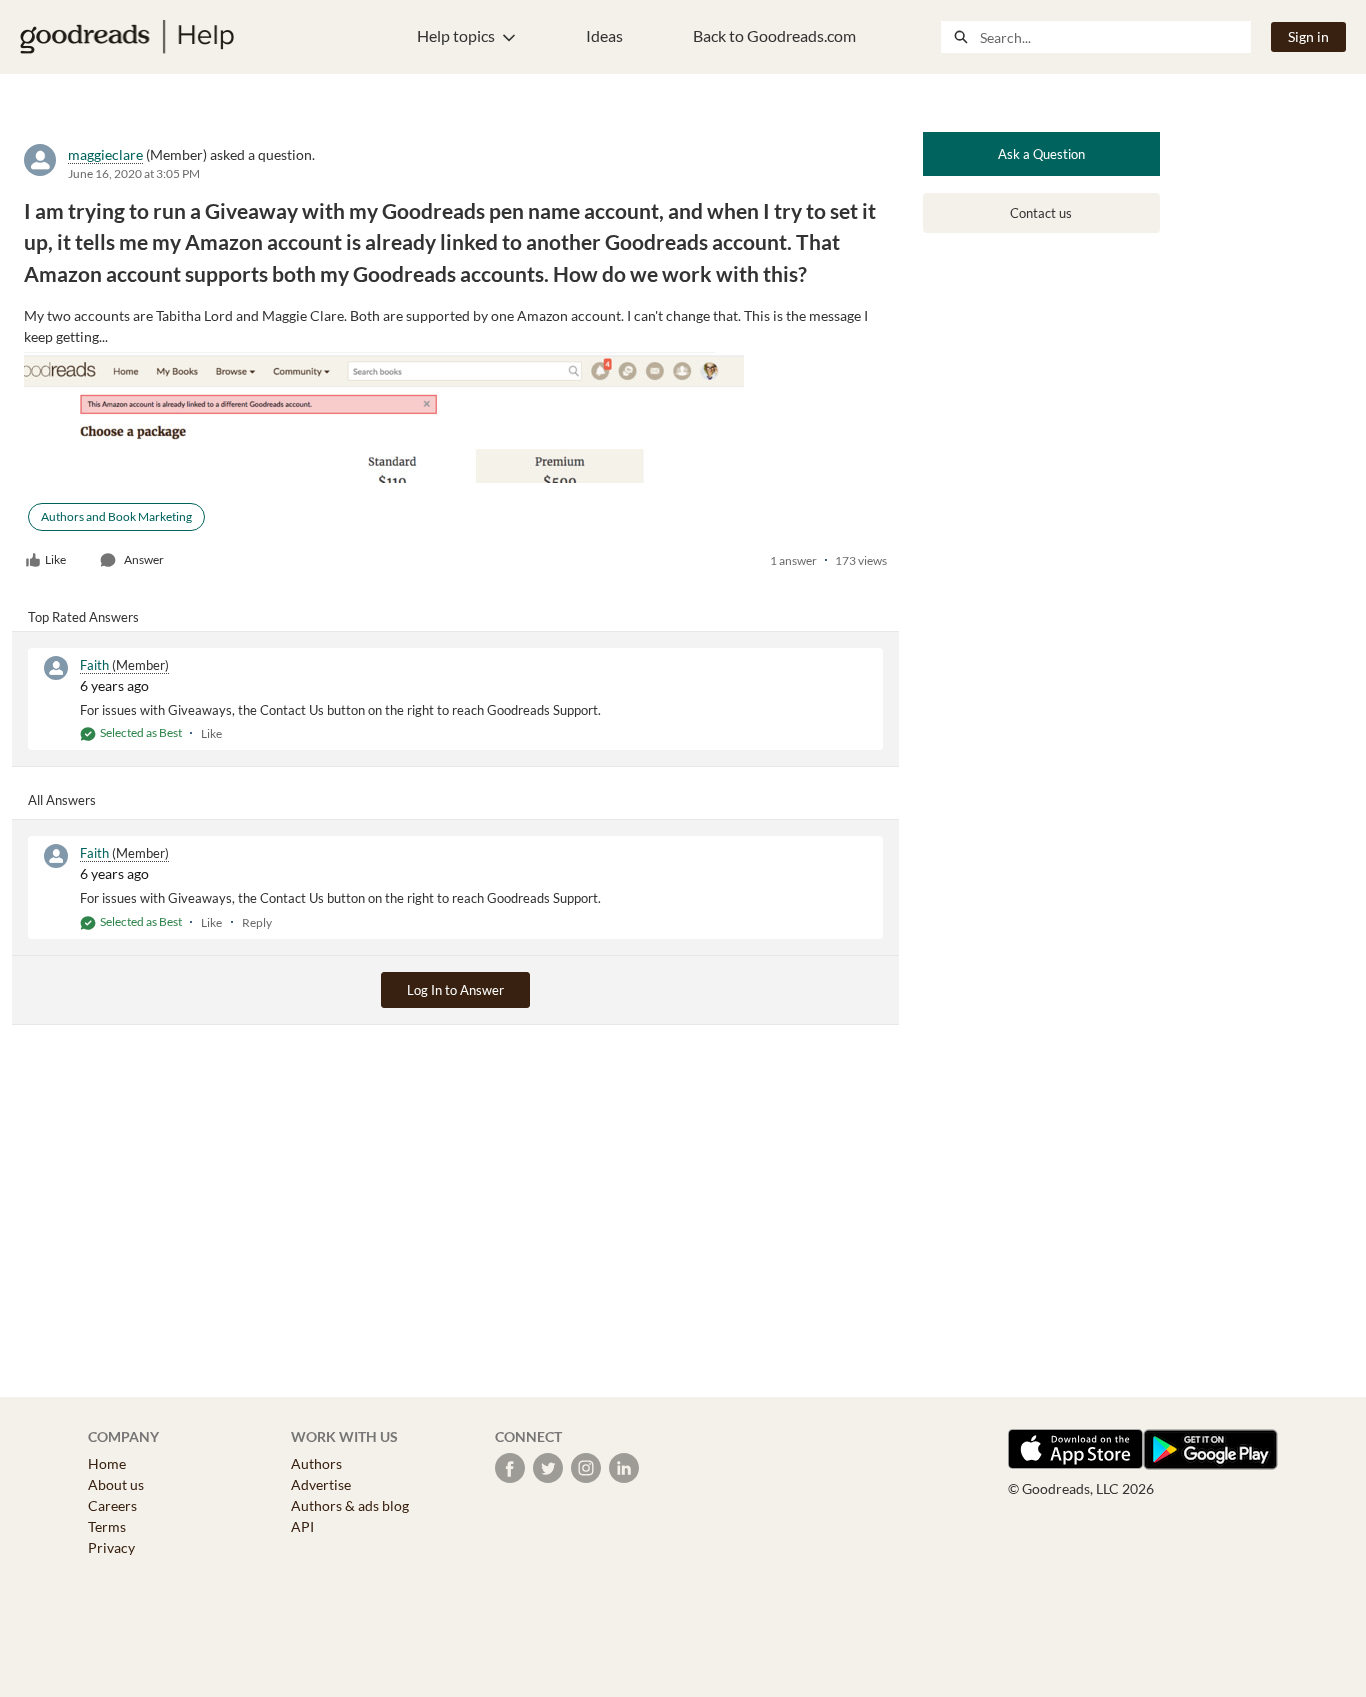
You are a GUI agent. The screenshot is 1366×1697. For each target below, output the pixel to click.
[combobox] (1115, 37)
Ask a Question (1041, 154)
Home (107, 1463)
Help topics (456, 35)
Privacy (111, 1547)
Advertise (321, 1484)
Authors (316, 1463)
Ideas (604, 35)
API (302, 1526)
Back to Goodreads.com (774, 35)
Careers (112, 1505)
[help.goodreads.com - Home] (127, 37)
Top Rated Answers (83, 617)
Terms (107, 1526)
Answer (144, 559)
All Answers (62, 800)
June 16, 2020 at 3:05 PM (134, 173)
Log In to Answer (455, 990)
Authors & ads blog (350, 1505)
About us (116, 1484)
